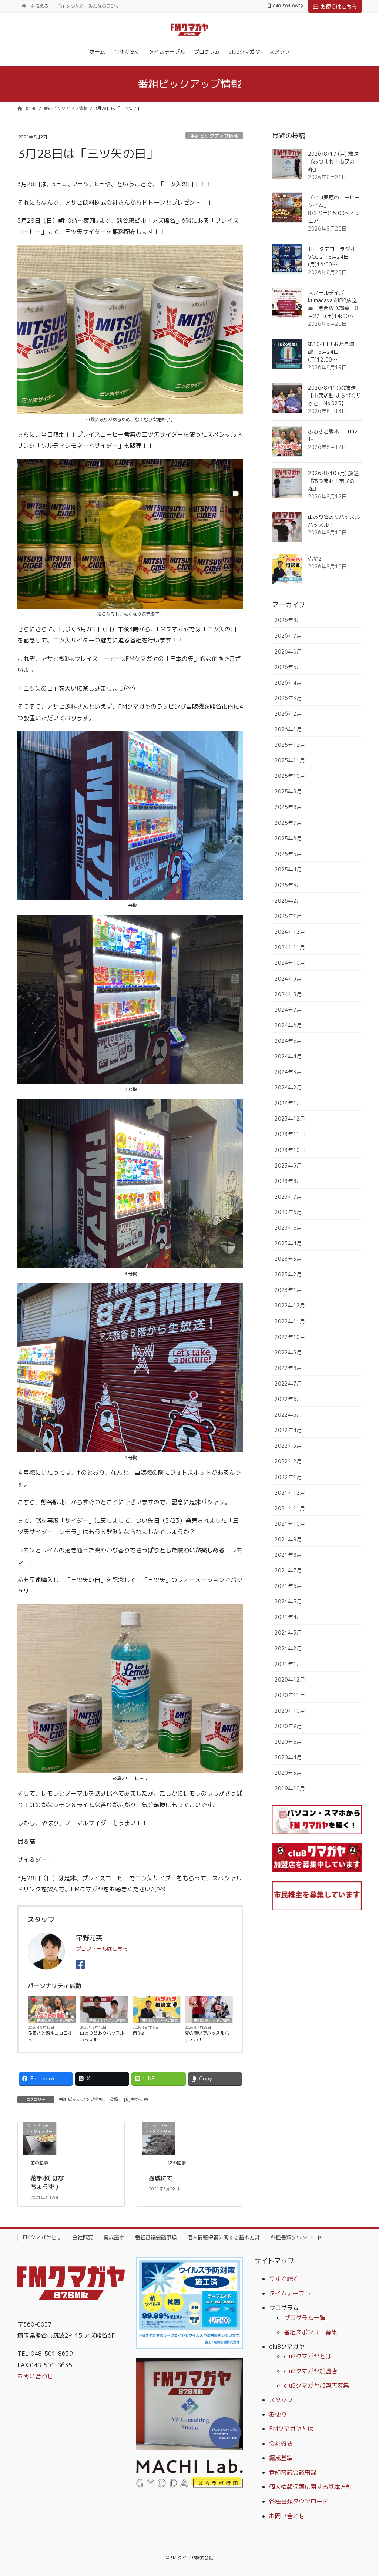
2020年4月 (288, 1757)
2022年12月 (290, 1305)
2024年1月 (288, 1103)
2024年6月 (288, 1025)
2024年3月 (288, 1072)
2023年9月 (288, 1166)
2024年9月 (288, 979)
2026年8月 (288, 620)
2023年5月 (288, 1228)
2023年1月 (288, 1290)
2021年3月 (288, 1633)
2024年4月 (288, 1056)
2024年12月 (290, 932)
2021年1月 (288, 1664)
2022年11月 (290, 1321)
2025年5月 (288, 854)
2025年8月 (288, 807)
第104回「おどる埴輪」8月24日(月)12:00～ (331, 352)
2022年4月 (288, 1430)
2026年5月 (288, 667)
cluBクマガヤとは (308, 2356)
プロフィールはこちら (102, 1949)
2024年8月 (288, 994)
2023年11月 (290, 1134)
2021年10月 (290, 1524)
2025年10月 (290, 776)
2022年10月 (290, 1337)
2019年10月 (290, 1788)
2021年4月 (288, 1617)
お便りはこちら (339, 6)
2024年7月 (288, 1010)
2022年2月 (288, 1461)
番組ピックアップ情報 (214, 136)
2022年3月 (288, 1446)
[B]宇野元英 (136, 2099)
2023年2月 (288, 1274)
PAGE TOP (363, 2492)
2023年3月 (288, 1259)
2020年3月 (288, 1773)
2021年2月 (288, 1648)
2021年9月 (288, 1539)
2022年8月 (288, 1368)
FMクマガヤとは (42, 2237)
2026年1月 (288, 729)
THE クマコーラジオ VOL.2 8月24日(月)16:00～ (332, 257)
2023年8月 (288, 1181)
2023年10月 (290, 1150)
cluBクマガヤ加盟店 (311, 2371)
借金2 (138, 2033)
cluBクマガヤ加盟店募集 (316, 2385)
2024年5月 (288, 1041)
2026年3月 (288, 698)
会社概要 (83, 2237)
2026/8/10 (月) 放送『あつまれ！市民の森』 (333, 481)
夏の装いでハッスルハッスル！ (207, 2036)
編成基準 (114, 2237)
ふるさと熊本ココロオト (50, 2036)
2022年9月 (288, 1352)
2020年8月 (288, 1742)
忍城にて (161, 2178)
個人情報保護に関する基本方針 (224, 2237)
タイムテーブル (290, 2293)
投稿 (114, 2099)
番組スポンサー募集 (311, 2332)
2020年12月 (290, 1680)
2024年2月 (288, 1087)
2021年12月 (290, 1493)
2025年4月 (288, 869)
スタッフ (281, 2400)
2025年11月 (290, 760)
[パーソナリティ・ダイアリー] (40, 2138)
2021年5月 (288, 1601)
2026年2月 (288, 714)
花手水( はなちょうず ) (47, 2182)
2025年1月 (288, 916)
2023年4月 (288, 1243)
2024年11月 (290, 947)
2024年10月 (290, 963)
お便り (278, 2414)
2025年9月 (288, 791)
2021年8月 (288, 1555)
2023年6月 (288, 1212)
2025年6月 (288, 838)
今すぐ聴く (284, 2279)
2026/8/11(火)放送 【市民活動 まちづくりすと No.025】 (335, 395)
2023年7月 (288, 1197)
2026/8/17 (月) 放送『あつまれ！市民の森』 (333, 162)
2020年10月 (290, 1711)
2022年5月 (288, 1415)
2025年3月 (288, 885)
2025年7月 (288, 823)
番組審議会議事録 (156, 2237)
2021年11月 (290, 1508)
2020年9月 (288, 1726)
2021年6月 (288, 1586)
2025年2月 (288, 901)
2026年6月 (288, 651)
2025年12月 (290, 745)
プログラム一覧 (305, 2318)
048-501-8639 (288, 6)
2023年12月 (290, 1119)
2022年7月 (288, 1383)
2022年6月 (288, 1399)
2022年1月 (288, 1477)
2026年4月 (288, 683)
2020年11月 (290, 1695)
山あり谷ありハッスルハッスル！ (102, 2036)
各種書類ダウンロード (296, 2237)
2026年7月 (288, 636)
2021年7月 (288, 1570)
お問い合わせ (35, 2376)
